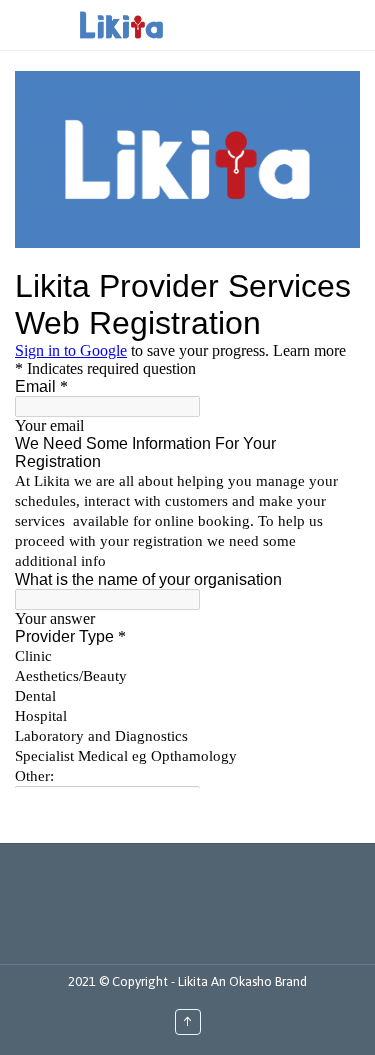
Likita (194, 981)
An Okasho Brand (259, 981)
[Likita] (121, 25)
